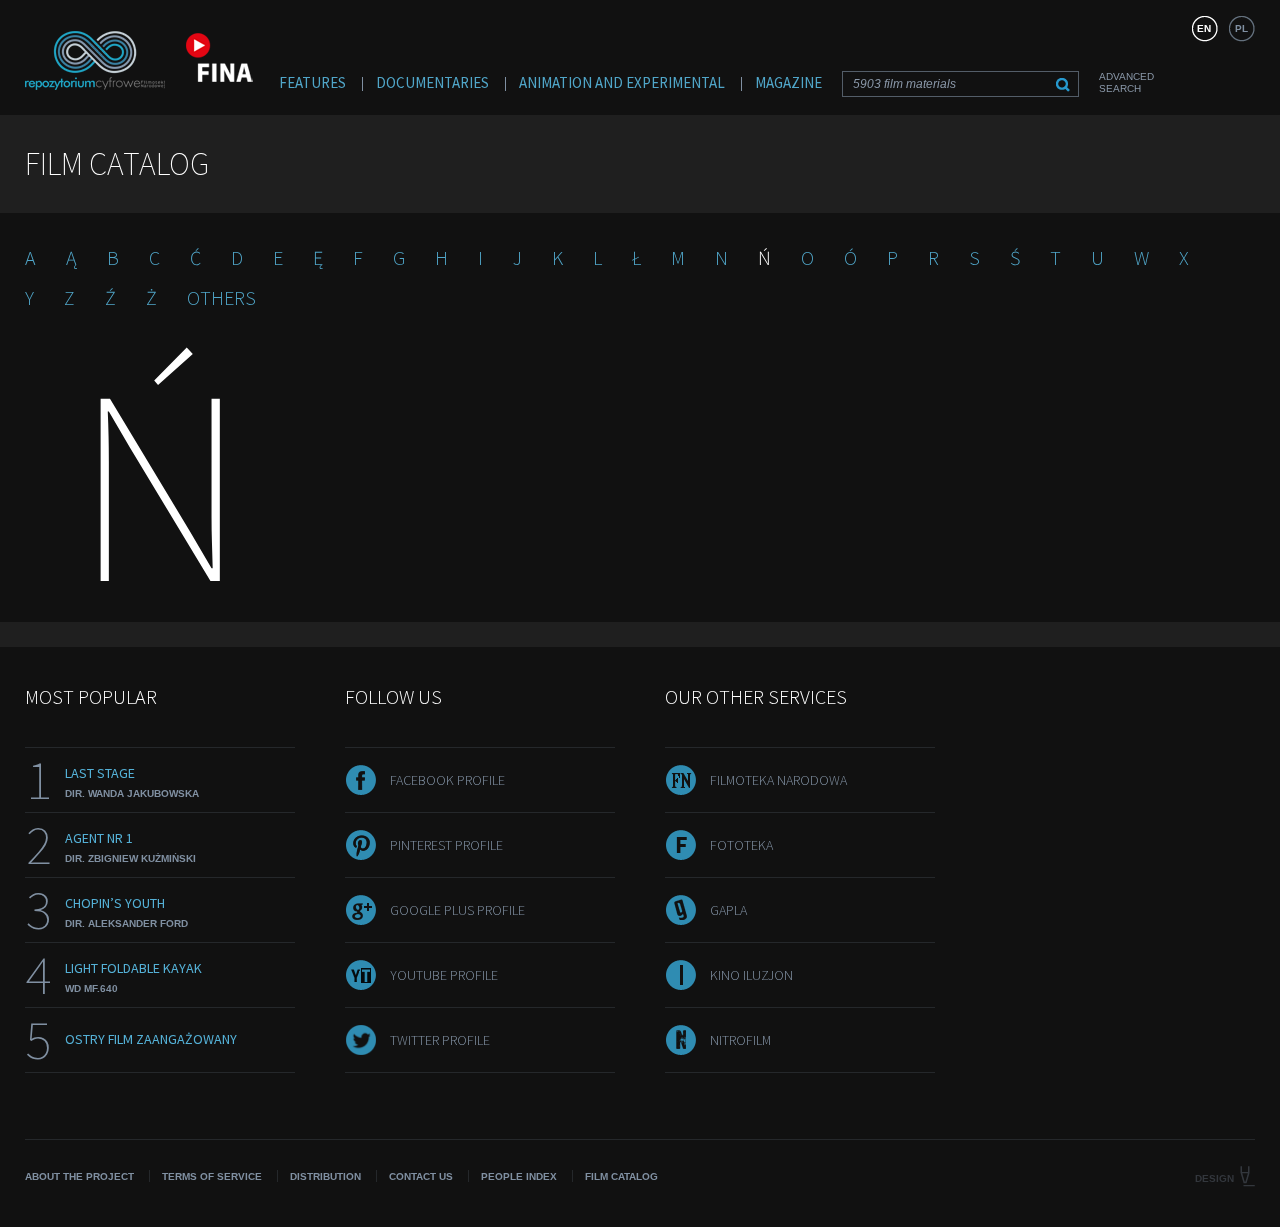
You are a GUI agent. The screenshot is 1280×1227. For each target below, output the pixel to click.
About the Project (79, 1176)
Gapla (728, 910)
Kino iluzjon (751, 975)
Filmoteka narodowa (778, 780)
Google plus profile (457, 910)
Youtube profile (444, 975)
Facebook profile (447, 780)
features (312, 82)
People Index (519, 1176)
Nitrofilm (740, 1040)
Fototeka (741, 845)
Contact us (421, 1176)
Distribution (325, 1176)
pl (1241, 28)
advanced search (1126, 82)
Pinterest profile (446, 845)
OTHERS (221, 297)
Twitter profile (440, 1040)
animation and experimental (622, 82)
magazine (788, 82)
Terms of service (212, 1176)
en (1204, 28)
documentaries (432, 82)
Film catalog (621, 1176)
